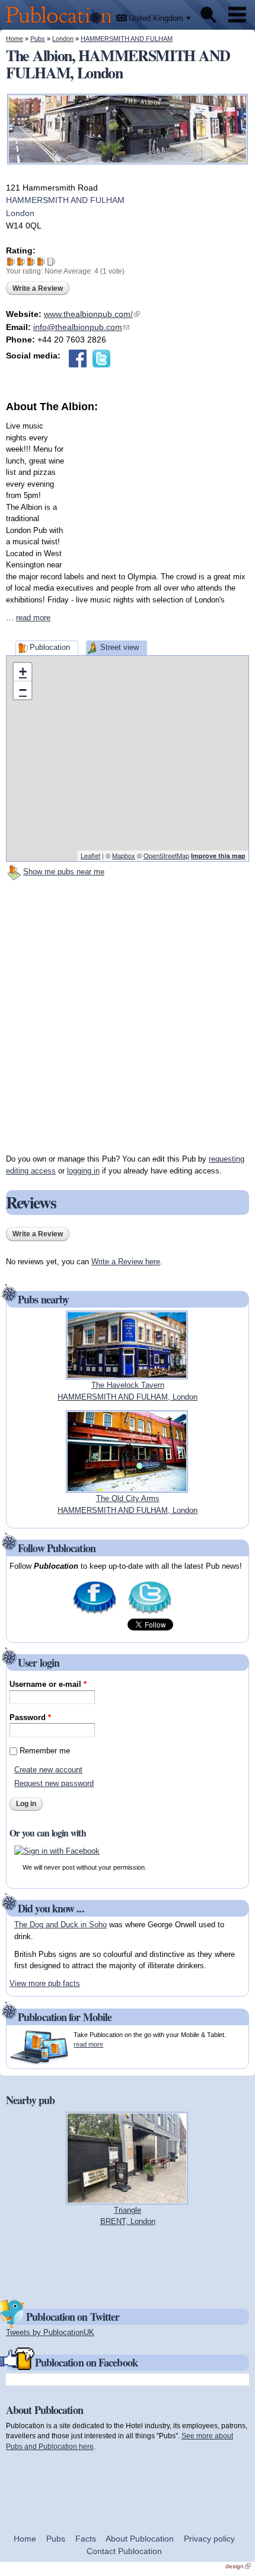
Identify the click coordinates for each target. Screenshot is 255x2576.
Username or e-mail (48, 1684)
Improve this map (218, 856)
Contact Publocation (124, 2551)
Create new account (48, 1770)
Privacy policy (209, 2539)
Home (15, 39)
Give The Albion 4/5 (41, 261)
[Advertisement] (160, 488)
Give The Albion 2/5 (21, 261)
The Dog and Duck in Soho (60, 1925)
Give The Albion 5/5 (51, 261)
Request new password (54, 1783)
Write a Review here (126, 1262)
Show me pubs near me (64, 872)
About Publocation (140, 2539)
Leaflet (90, 855)
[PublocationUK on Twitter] (150, 1612)
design (238, 2566)
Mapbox (124, 855)
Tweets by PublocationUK (50, 2332)
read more (33, 618)
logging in (83, 1171)
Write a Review (38, 288)
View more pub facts (45, 1983)
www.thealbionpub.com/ (92, 314)
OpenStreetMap (166, 855)
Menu (237, 15)
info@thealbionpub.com (81, 327)
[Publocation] (62, 24)
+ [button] (23, 672)
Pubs (38, 39)
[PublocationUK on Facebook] (95, 1612)
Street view (119, 647)
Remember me (45, 1751)
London (63, 39)
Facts (86, 2539)
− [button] (23, 690)
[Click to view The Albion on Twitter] (101, 359)
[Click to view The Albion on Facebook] (78, 359)
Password (30, 1717)
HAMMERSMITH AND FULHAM (127, 39)
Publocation (50, 647)
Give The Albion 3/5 (31, 261)
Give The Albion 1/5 (11, 261)
